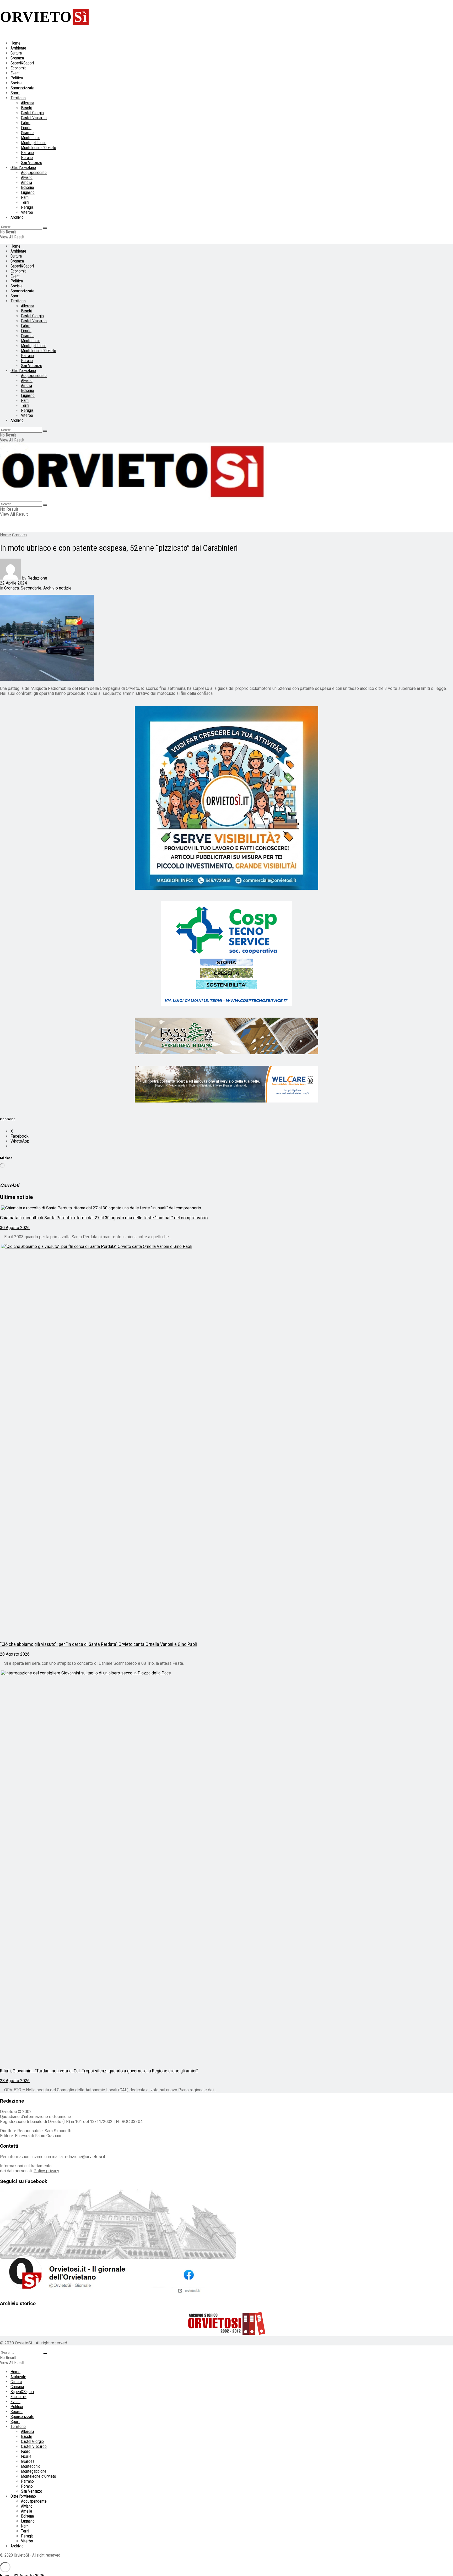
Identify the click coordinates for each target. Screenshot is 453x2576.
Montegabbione (34, 143)
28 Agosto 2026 (15, 1654)
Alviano (27, 178)
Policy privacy (46, 2171)
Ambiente (18, 48)
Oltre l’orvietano (23, 168)
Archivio (17, 217)
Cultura (16, 53)
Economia (18, 68)
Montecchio (31, 138)
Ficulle (26, 128)
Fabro (26, 123)
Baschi (26, 108)
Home (15, 43)
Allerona (28, 103)
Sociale (17, 83)
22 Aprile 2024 (14, 583)
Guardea (28, 133)
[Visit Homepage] (134, 499)
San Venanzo (32, 163)
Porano (27, 158)
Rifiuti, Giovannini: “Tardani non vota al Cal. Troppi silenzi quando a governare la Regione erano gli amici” (99, 2071)
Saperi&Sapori (22, 63)
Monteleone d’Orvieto (39, 148)
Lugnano (28, 192)
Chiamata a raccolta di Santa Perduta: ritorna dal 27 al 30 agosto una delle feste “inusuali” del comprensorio (104, 1218)
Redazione (37, 578)
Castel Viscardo (34, 118)
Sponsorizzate (22, 88)
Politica (17, 78)
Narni (25, 197)
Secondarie (31, 588)
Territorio (18, 98)
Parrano (27, 153)
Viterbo (27, 212)
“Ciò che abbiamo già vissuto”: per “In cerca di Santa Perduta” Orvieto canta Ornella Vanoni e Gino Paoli (98, 1644)
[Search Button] (45, 228)
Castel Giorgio (32, 113)
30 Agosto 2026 (15, 1228)
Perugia (27, 207)
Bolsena (27, 187)
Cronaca (17, 58)
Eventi (15, 73)
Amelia (26, 182)
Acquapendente (34, 173)
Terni (25, 202)
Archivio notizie (57, 588)
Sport (15, 93)
